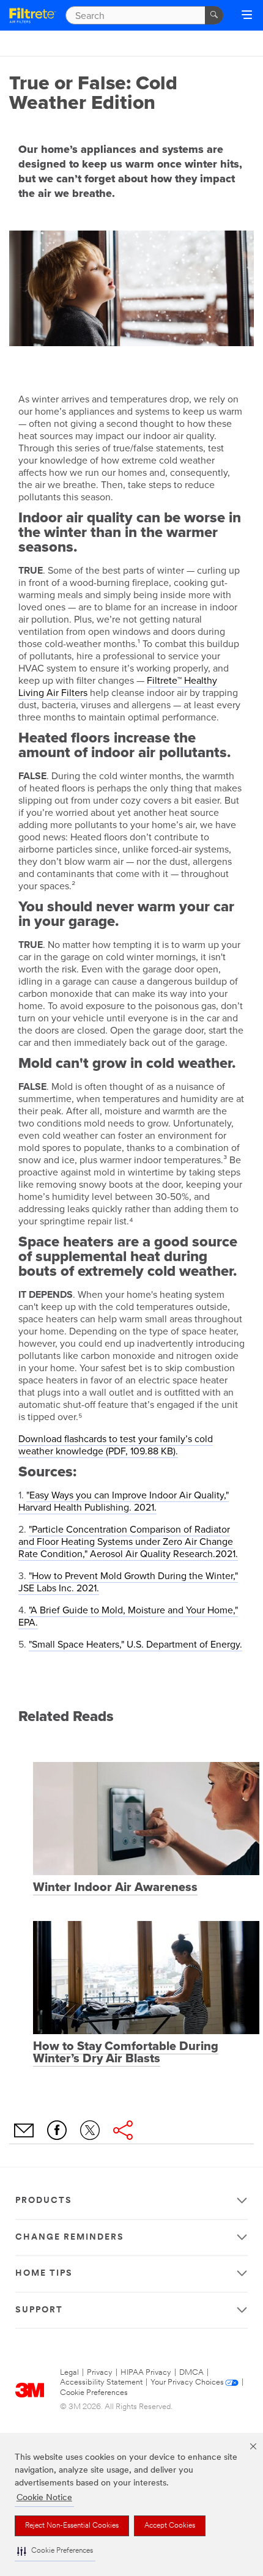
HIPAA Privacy (146, 2373)
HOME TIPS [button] (44, 2274)
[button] (55, 2551)
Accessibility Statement (101, 2382)
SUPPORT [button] (39, 2310)
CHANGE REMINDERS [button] (70, 2237)
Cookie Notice (44, 2498)
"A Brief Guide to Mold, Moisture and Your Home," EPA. (128, 1616)
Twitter (90, 2130)
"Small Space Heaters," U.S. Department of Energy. (135, 1645)
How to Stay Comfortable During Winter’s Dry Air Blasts (126, 2052)
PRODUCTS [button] (44, 2201)
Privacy (100, 2373)
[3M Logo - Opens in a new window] (33, 16)
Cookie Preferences (94, 2393)
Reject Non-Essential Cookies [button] (72, 2526)
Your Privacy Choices (187, 2382)
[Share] (123, 2130)
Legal (69, 2373)
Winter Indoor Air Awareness (115, 1887)
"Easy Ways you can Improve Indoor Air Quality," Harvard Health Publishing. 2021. (124, 1501)
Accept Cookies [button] (170, 2526)
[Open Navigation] (247, 16)
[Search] (214, 15)
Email (24, 2130)
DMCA (191, 2373)
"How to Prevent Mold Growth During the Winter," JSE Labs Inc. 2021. (128, 1582)
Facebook (57, 2130)
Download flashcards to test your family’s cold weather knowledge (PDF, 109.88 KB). (116, 1445)
